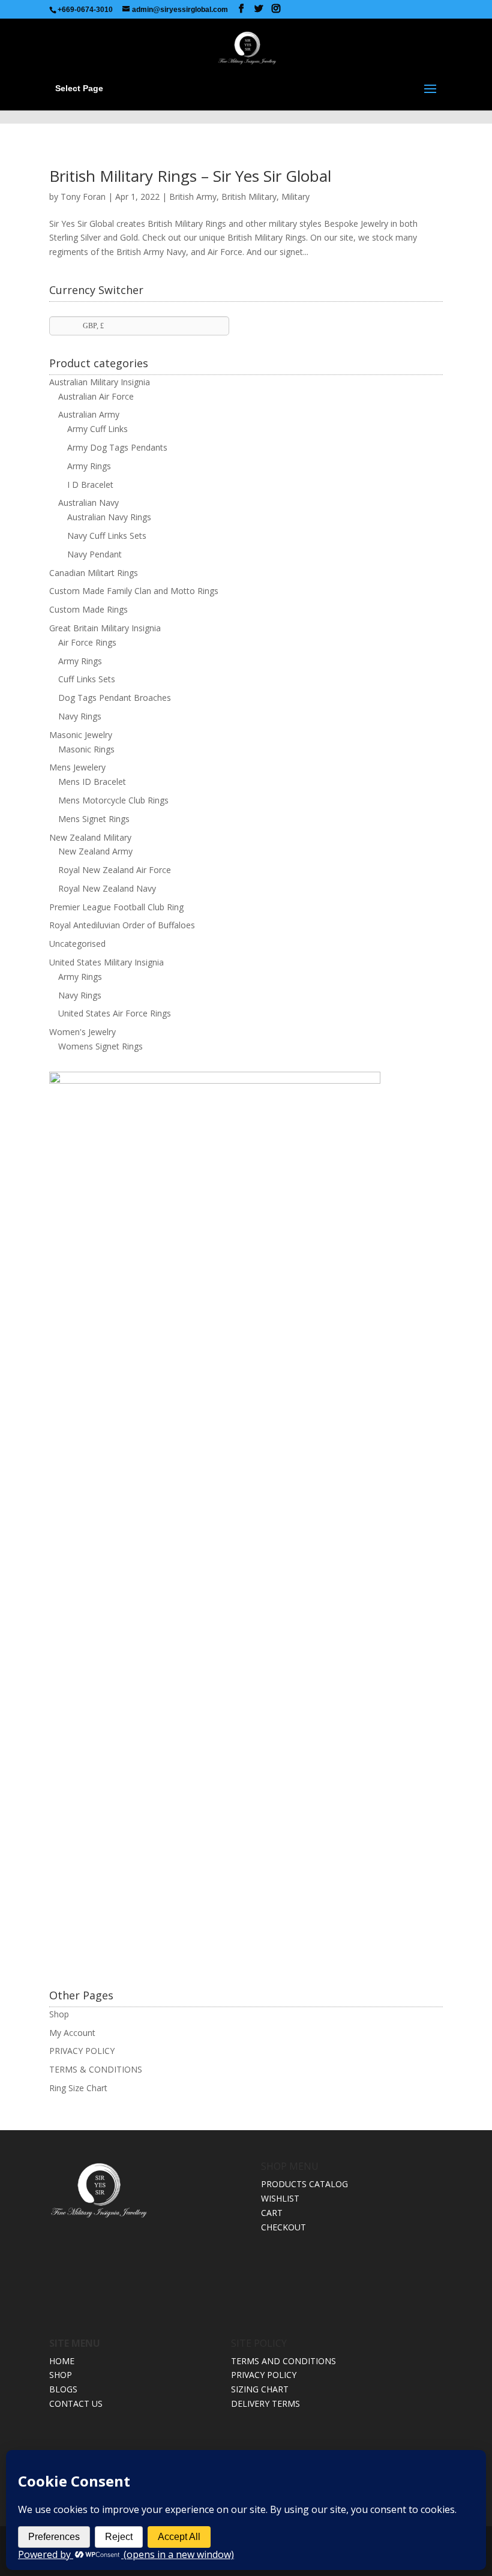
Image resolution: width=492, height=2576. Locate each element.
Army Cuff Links (97, 429)
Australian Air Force (96, 396)
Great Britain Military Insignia (105, 628)
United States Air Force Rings (115, 1013)
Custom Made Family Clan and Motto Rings (134, 591)
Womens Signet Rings (100, 1046)
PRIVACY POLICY (82, 2051)
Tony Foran (83, 197)
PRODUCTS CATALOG (304, 2184)
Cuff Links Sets (87, 679)
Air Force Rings (87, 642)
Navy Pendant (94, 554)
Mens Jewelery (77, 767)
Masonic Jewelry (81, 735)
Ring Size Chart (78, 2088)
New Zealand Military (90, 837)
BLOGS (63, 2389)
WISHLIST (280, 2198)
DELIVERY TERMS (265, 2403)
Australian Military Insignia (100, 382)
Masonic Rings (86, 749)
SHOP (61, 2375)
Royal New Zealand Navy (107, 888)
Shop (59, 2014)
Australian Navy (88, 503)
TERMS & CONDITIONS (96, 2069)
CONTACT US (76, 2403)
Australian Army (89, 414)
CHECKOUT (283, 2227)
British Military (249, 197)
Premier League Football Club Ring (116, 907)
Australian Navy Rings (109, 517)
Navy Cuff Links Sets (107, 536)
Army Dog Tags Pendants (117, 447)
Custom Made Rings (88, 609)
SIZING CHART (260, 2389)
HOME (62, 2361)
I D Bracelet (90, 485)
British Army (193, 197)
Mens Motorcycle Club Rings (113, 800)
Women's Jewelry (82, 1032)
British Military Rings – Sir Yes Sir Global (190, 176)
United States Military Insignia (106, 962)
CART (272, 2213)
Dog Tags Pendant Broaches (115, 698)
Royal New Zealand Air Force (115, 870)
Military (295, 197)
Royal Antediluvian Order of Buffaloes (122, 925)
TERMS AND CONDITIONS (283, 2361)
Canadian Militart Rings (94, 573)
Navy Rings (80, 716)
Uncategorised (77, 944)
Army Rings (89, 466)
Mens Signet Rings (94, 819)
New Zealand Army (95, 851)
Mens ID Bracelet (92, 782)
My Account (72, 2033)
